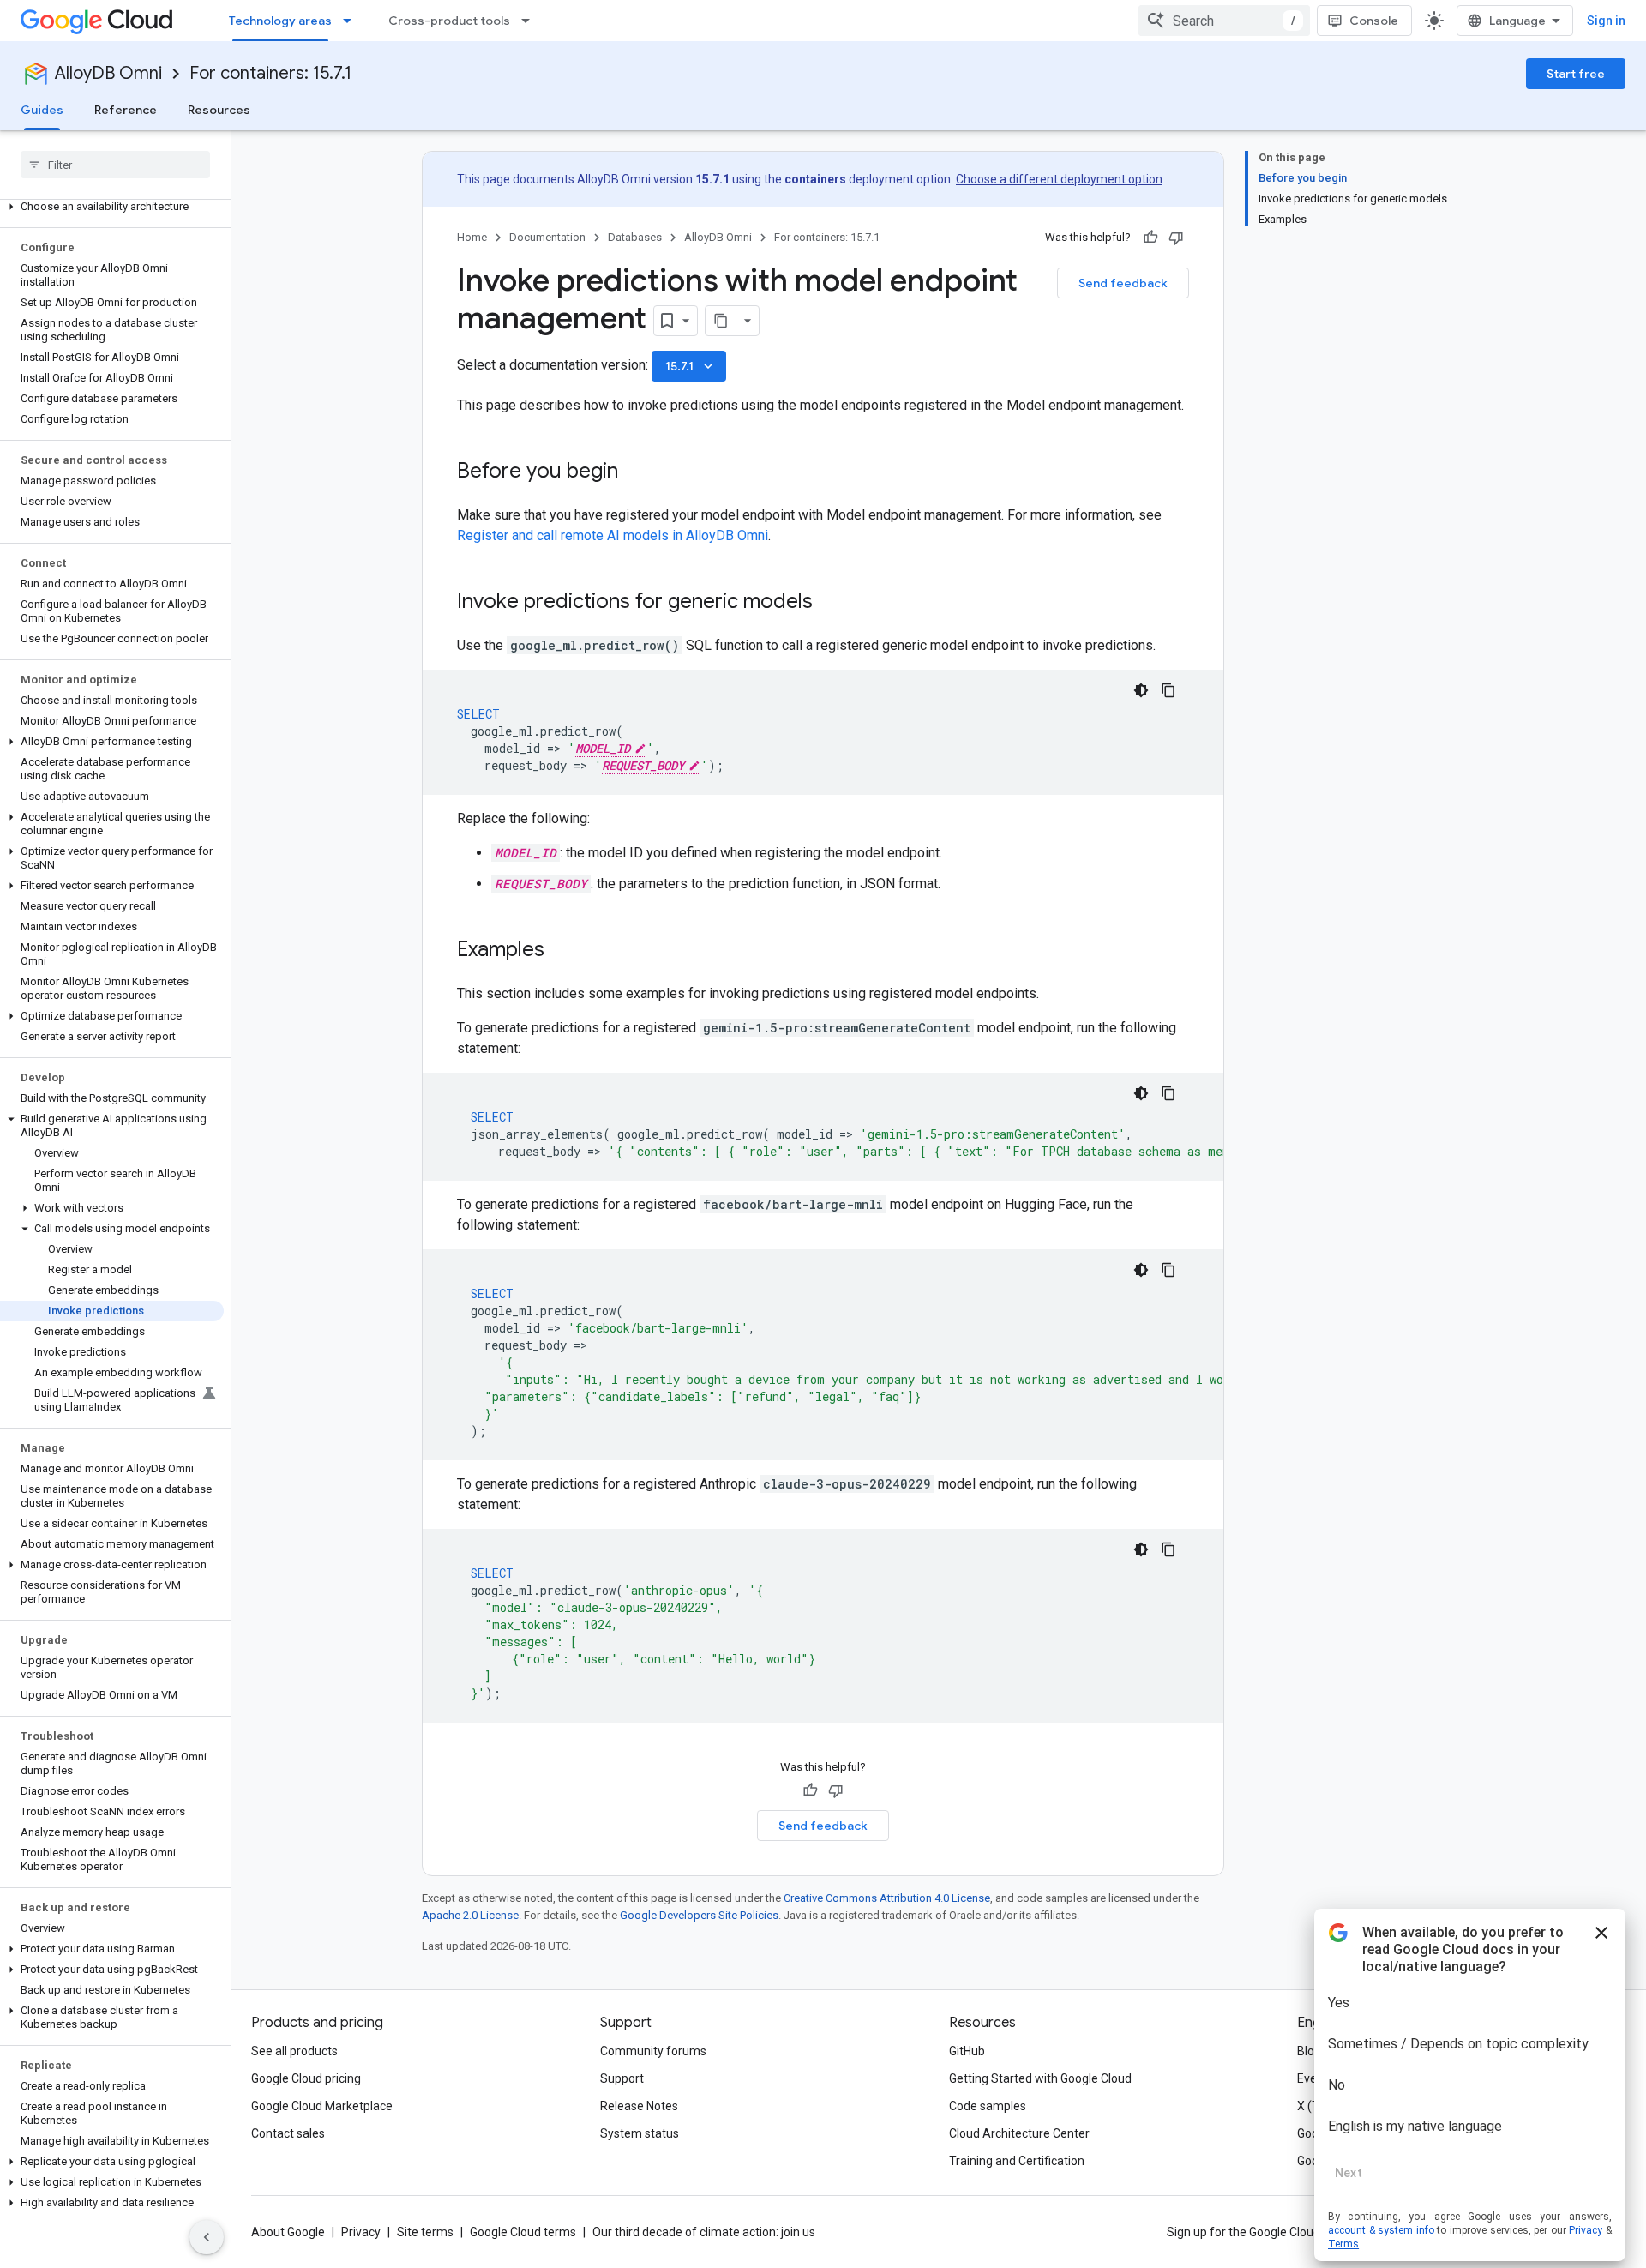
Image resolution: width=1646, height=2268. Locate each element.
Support (622, 2078)
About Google (288, 2232)
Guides (42, 110)
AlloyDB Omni (108, 73)
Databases (635, 237)
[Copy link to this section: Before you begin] (635, 472)
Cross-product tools (449, 21)
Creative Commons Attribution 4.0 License (887, 1898)
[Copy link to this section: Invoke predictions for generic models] (830, 603)
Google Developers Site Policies (699, 1915)
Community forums (653, 2051)
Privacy (361, 2232)
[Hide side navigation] (207, 2237)
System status (640, 2133)
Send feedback (1123, 283)
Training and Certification (1017, 2161)
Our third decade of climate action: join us (704, 2232)
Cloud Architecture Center (1019, 2133)
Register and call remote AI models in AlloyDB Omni (613, 535)
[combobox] (1224, 21)
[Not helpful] (1176, 238)
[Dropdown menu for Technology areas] (352, 21)
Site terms (425, 2232)
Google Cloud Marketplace (322, 2106)
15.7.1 (691, 366)
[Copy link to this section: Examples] (562, 951)
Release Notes (639, 2106)
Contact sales (288, 2133)
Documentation (547, 237)
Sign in (1606, 21)
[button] (112, 207)
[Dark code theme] (1141, 690)
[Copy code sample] (1168, 690)
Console (1374, 21)
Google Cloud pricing (306, 2078)
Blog (1309, 2051)
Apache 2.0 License (470, 1915)
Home (472, 237)
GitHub (967, 2051)
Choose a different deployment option (1059, 179)
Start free (1576, 74)
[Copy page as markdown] (721, 321)
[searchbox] (115, 165)
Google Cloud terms (523, 2232)
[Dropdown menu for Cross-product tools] (531, 21)
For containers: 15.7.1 (270, 73)
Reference (126, 110)
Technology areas (280, 21)
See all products (294, 2051)
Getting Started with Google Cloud (1040, 2078)
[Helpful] (1150, 238)
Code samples (988, 2106)
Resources (219, 110)
